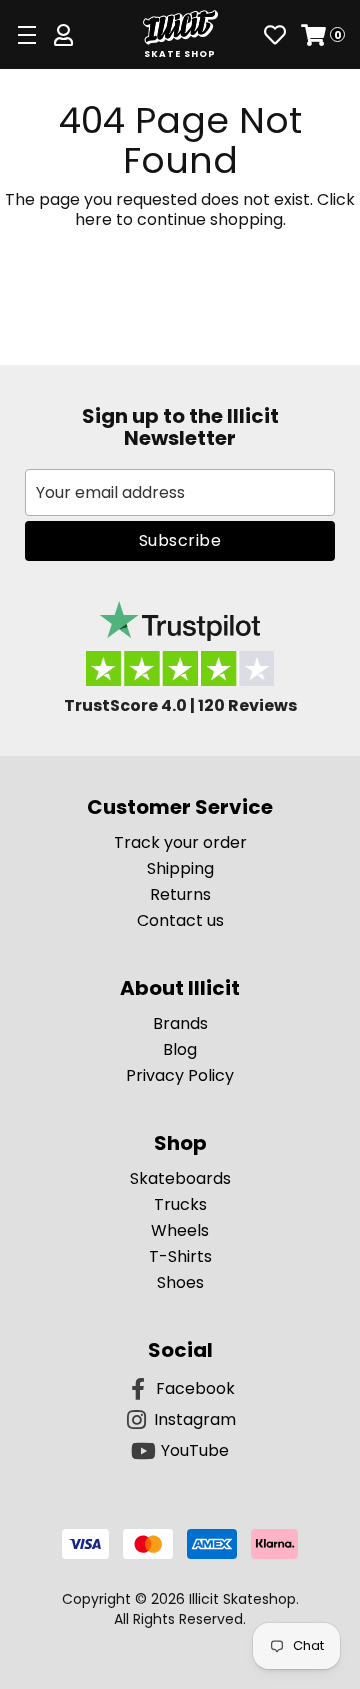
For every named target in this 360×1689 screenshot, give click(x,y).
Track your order (180, 842)
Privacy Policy (180, 1075)
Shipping (180, 868)
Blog (180, 1049)
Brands (180, 1023)
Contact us (180, 920)
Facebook (195, 1388)
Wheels (180, 1230)
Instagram (195, 1419)
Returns (180, 894)
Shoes (180, 1282)
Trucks (180, 1204)
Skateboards (180, 1178)
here (93, 219)
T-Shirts (180, 1256)
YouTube (195, 1450)
